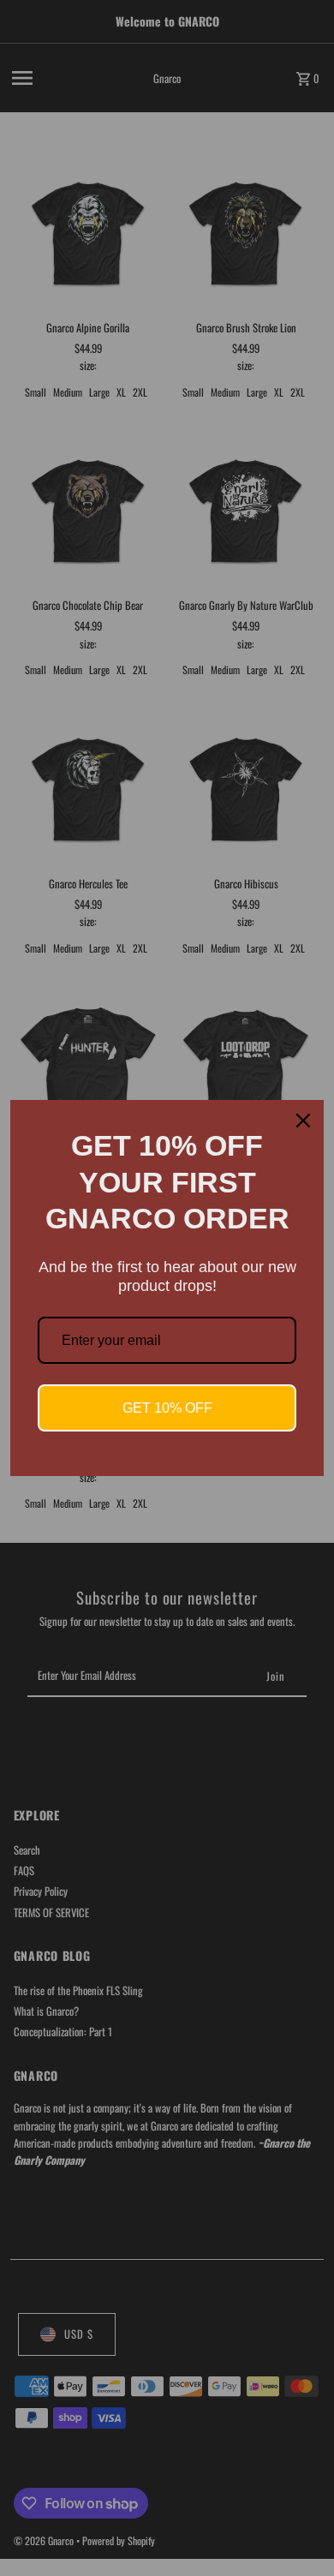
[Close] (303, 1121)
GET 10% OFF (167, 1408)
